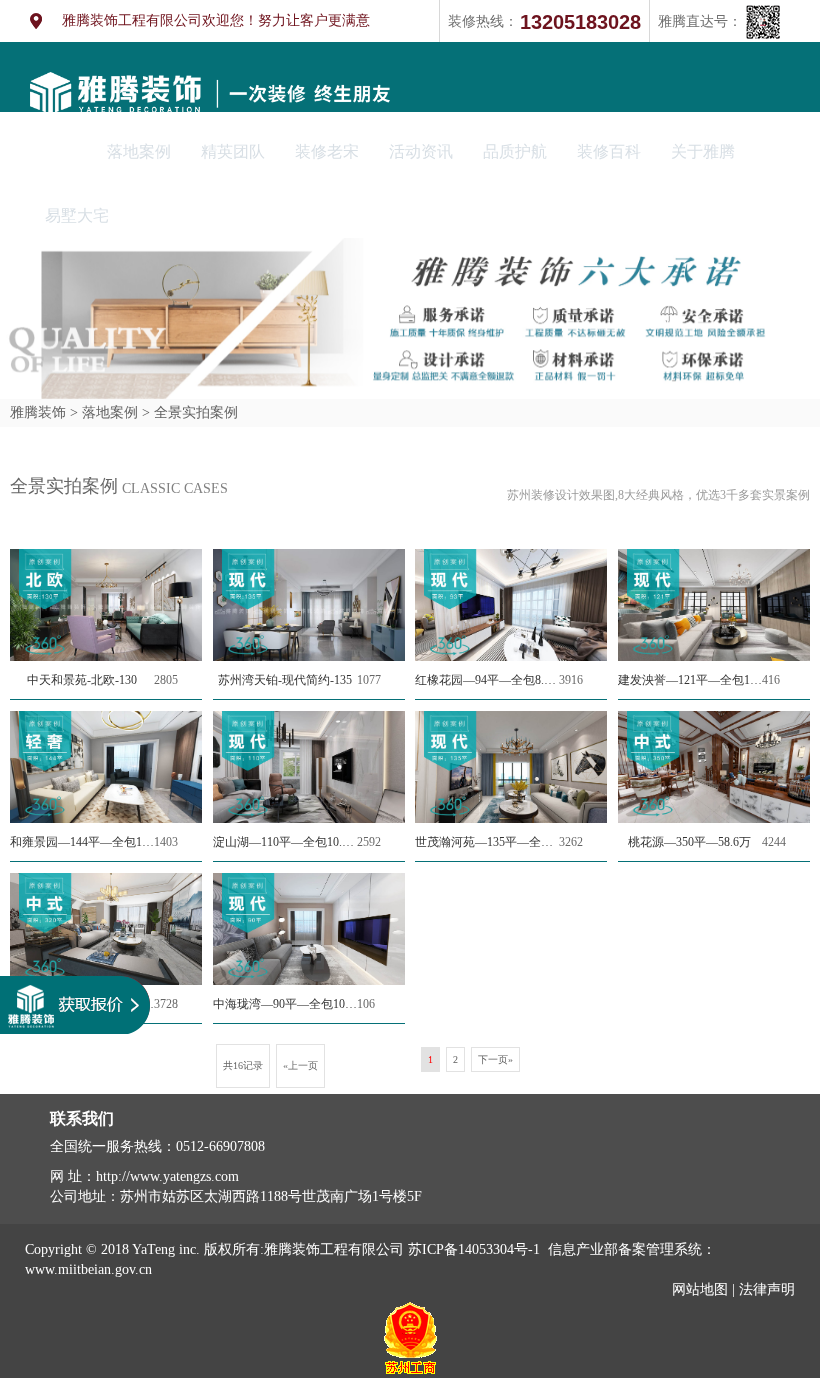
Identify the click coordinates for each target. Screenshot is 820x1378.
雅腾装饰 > (44, 412)
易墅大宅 (77, 215)
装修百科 (609, 151)
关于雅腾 (703, 151)
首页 (61, 151)
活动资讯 (421, 151)
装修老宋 (327, 151)
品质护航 (515, 151)
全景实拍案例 (194, 412)
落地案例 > (114, 412)
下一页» (495, 1059)
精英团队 (233, 151)
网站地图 (700, 1289)
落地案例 (139, 151)
